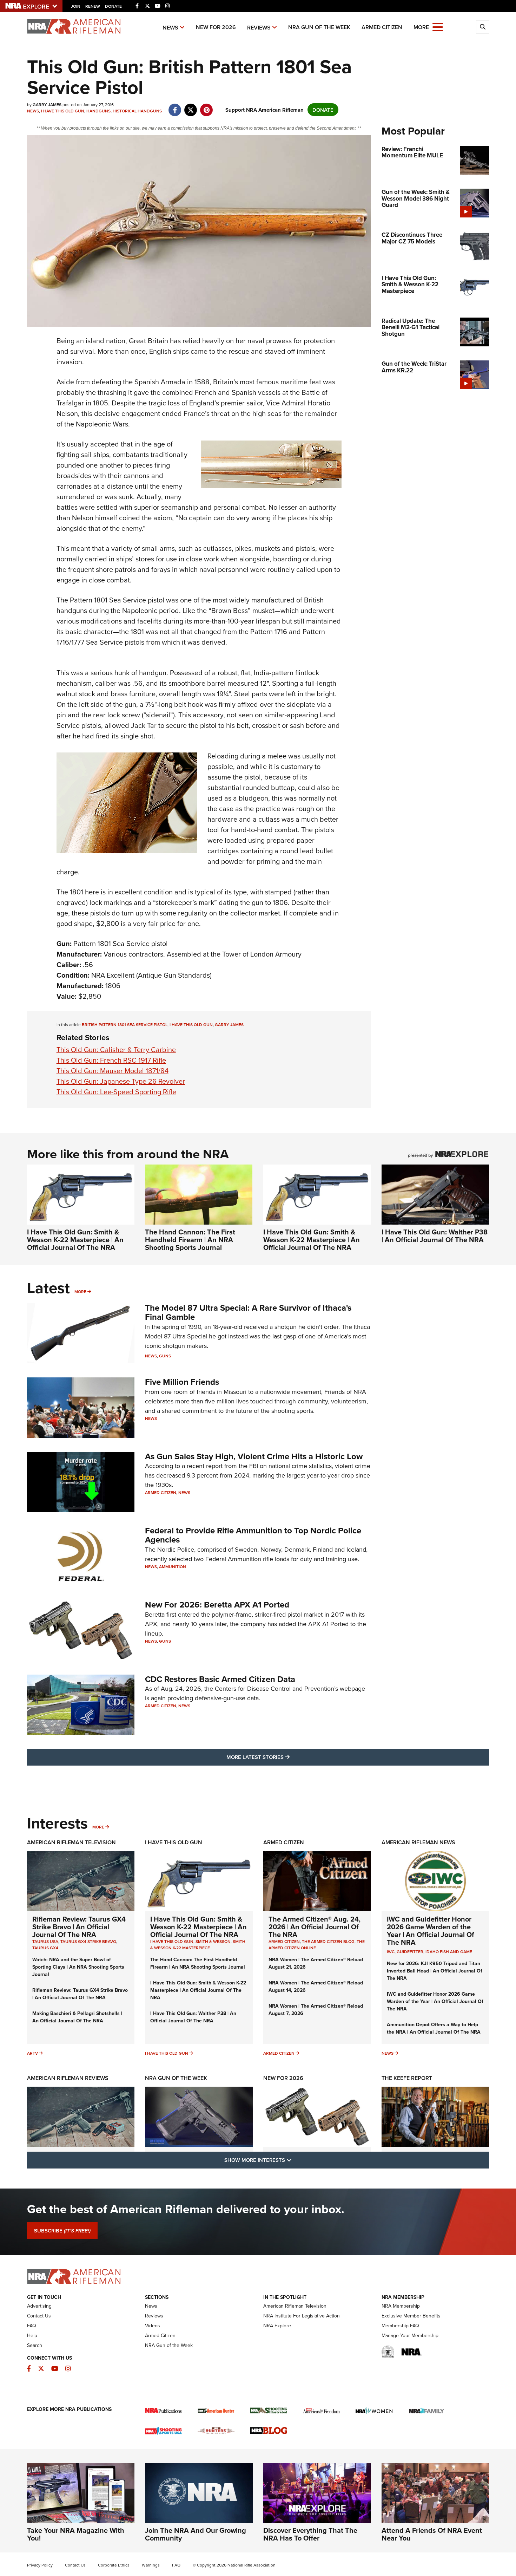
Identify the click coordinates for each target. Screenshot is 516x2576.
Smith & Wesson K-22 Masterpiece (198, 1945)
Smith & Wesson (213, 1941)
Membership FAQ (400, 2326)
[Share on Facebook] (175, 106)
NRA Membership (401, 2306)
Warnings (151, 2565)
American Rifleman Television (71, 1842)
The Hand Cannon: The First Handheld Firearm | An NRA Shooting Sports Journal (190, 1240)
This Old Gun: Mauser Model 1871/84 (113, 1071)
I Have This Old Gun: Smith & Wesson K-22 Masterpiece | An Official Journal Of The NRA (75, 1240)
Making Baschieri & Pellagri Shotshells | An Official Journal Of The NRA (77, 2017)
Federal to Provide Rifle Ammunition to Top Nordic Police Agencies (253, 1535)
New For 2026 (216, 27)
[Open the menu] (438, 27)
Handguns (98, 111)
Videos (153, 2326)
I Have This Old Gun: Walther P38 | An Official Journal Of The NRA (435, 1236)
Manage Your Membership (410, 2335)
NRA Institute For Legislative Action (302, 2316)
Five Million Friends (182, 1382)
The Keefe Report (407, 2078)
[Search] (483, 27)
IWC (391, 1952)
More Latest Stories (286, 1757)
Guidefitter (410, 1952)
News (170, 28)
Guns (165, 1356)
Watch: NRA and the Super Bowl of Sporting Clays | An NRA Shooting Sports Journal (78, 1967)
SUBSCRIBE (62, 2231)
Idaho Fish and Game (449, 1952)
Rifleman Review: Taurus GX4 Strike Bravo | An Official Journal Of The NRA (79, 1927)
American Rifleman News (418, 1842)
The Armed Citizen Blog (328, 1941)
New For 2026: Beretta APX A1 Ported (217, 1605)
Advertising (39, 2306)
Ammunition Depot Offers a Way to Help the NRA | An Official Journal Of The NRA (434, 2028)
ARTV (32, 2053)
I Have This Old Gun (63, 111)
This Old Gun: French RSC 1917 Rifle (111, 1060)
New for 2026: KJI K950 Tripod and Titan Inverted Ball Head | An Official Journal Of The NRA (435, 1971)
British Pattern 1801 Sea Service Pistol (125, 1025)
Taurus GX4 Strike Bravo (88, 1941)
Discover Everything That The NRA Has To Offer (310, 2534)
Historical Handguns (137, 111)
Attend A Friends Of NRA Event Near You (432, 2534)
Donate (113, 6)
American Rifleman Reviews (68, 2078)
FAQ (32, 2326)
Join (76, 6)
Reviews (259, 28)
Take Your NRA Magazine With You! (76, 2534)
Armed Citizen (382, 27)
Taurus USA (45, 1941)
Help (32, 2335)
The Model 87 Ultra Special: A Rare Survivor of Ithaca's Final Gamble (248, 1312)
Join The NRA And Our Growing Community (196, 2534)
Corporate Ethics (114, 2565)
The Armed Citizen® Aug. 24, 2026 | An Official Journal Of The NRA (315, 1927)
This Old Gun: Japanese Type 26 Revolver (121, 1081)
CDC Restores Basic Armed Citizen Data (220, 1679)
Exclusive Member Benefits (411, 2316)
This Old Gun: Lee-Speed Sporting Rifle (116, 1092)
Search (35, 2345)
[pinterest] (207, 106)
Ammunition (173, 1567)
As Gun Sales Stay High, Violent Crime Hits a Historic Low (254, 1456)
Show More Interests (296, 2160)
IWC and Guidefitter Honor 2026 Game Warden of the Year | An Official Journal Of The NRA (431, 1931)
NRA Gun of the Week (319, 27)
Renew (93, 6)
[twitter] (191, 106)
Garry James (229, 1025)
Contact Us (39, 2316)
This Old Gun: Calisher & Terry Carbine (116, 1049)
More (80, 1292)
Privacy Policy (40, 2565)
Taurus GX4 (45, 1948)
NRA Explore (277, 2326)
